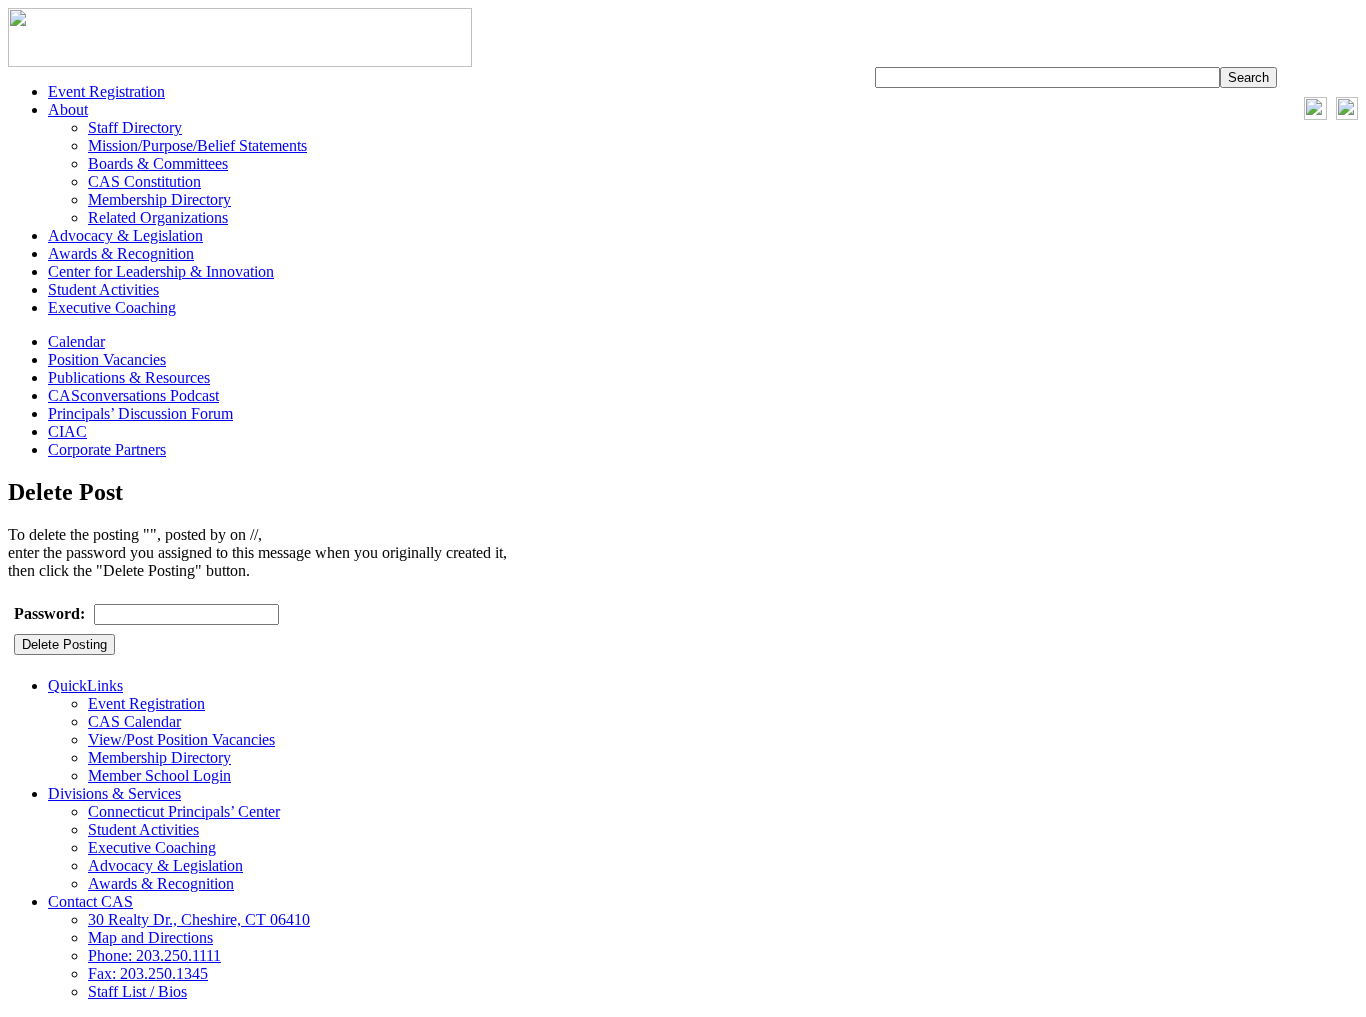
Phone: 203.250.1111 (154, 955)
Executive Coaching (112, 307)
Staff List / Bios (137, 991)
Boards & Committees (158, 163)
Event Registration (106, 91)
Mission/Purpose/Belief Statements (197, 145)
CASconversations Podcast (133, 395)
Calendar (76, 341)
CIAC (67, 431)
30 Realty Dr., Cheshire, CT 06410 (199, 919)
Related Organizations (158, 217)
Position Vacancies (107, 359)
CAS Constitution (144, 181)
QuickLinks (85, 685)
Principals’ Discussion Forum (140, 413)
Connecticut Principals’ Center (184, 811)
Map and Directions (150, 937)
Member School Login (159, 775)
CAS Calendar (134, 721)
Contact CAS (90, 901)
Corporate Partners (107, 449)
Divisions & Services (114, 793)
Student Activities (103, 289)
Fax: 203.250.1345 (148, 973)
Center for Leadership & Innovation (161, 271)
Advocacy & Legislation (125, 235)
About (68, 109)
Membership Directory (159, 199)
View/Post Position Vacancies (181, 739)
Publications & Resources (129, 377)
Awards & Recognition (121, 253)
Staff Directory (135, 127)
